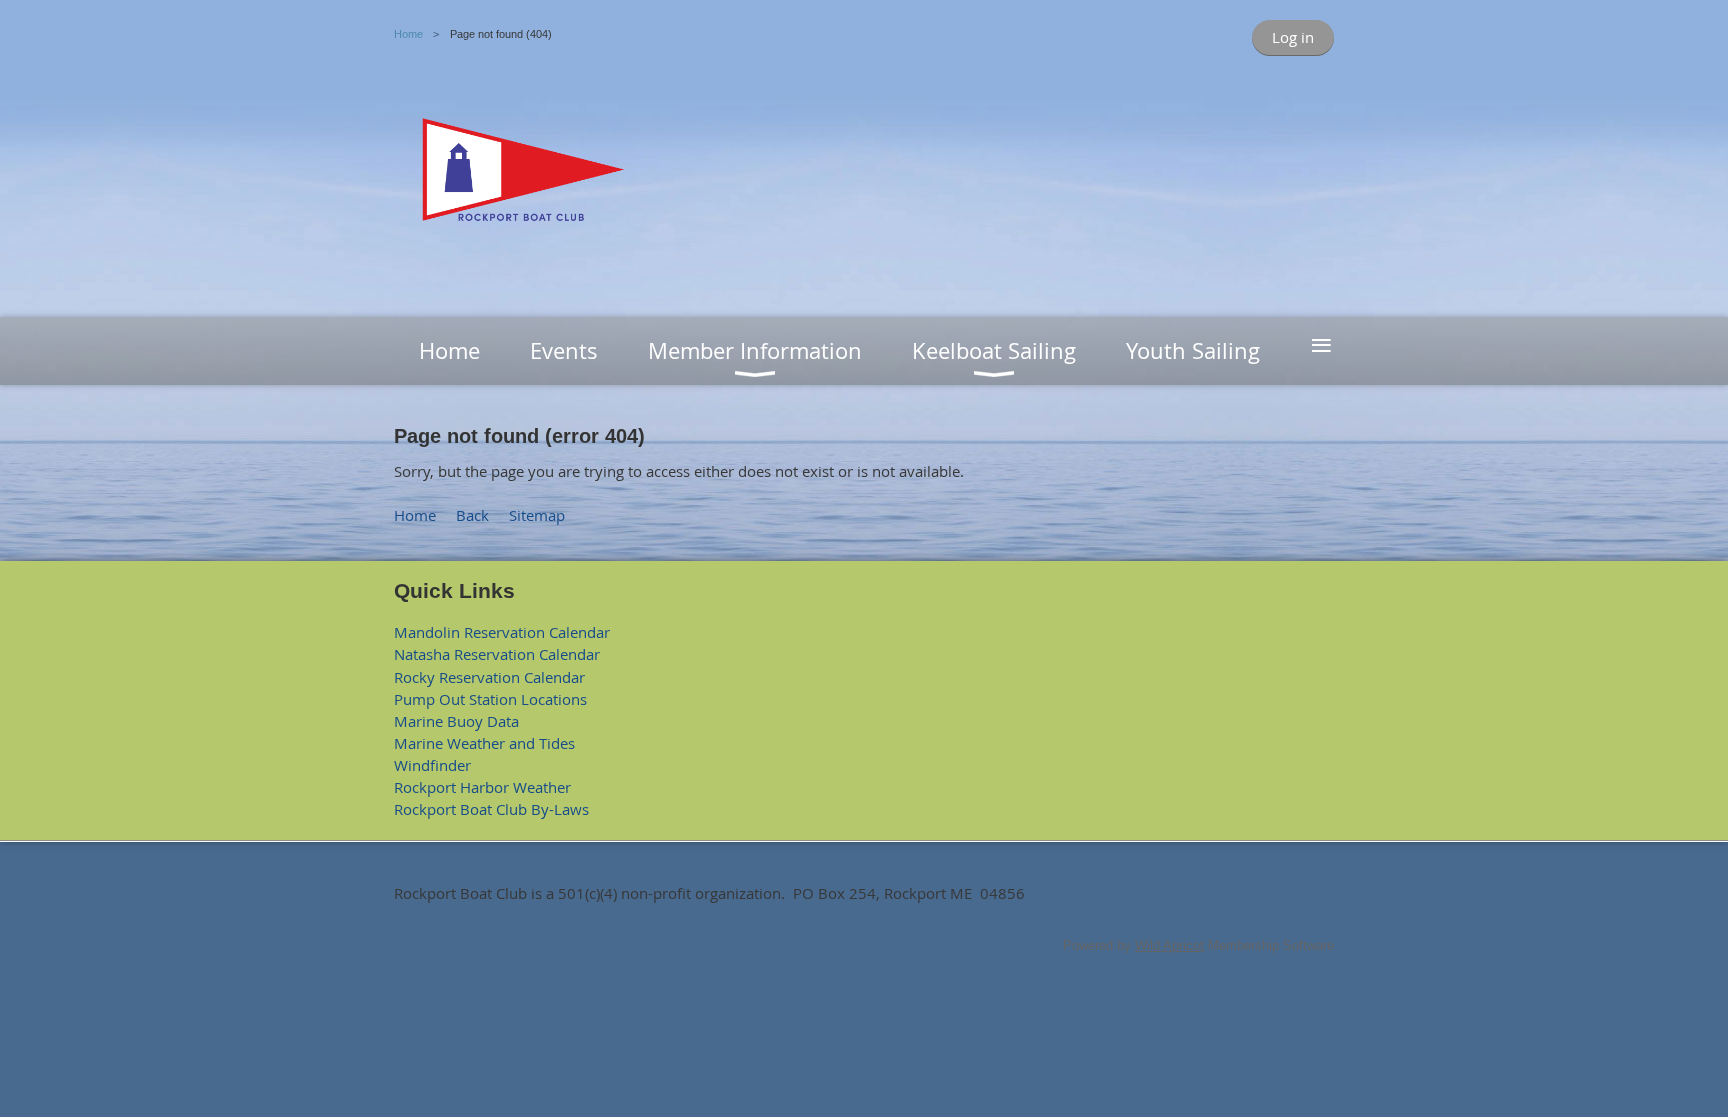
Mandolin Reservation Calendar (502, 632)
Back (472, 515)
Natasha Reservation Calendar (497, 654)
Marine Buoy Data (456, 721)
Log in (1293, 37)
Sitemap (537, 515)
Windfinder (432, 765)
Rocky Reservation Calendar (489, 677)
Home (408, 34)
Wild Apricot (1169, 945)
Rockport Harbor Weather (482, 787)
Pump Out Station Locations (490, 699)
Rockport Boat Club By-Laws (491, 809)
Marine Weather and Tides (484, 743)
